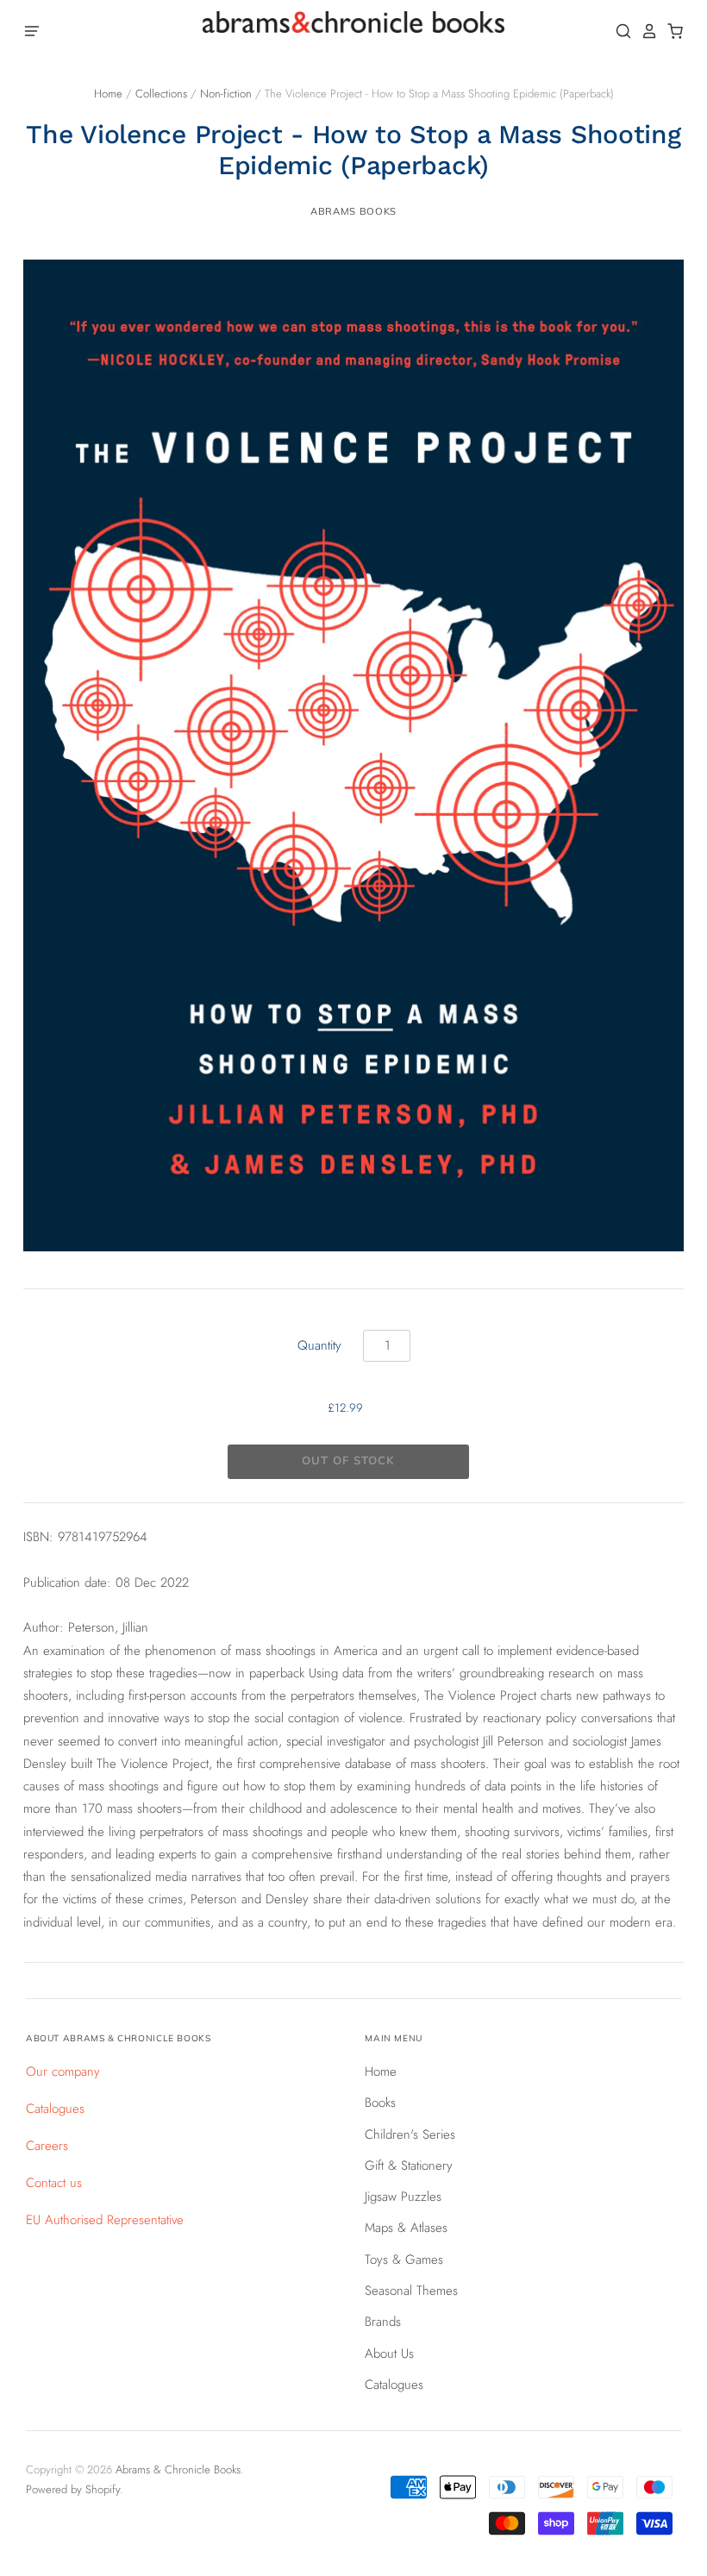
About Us (389, 2353)
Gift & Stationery (409, 2165)
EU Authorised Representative (105, 2220)
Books (380, 2103)
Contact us (54, 2183)
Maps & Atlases (406, 2228)
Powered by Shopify (73, 2489)
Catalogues (55, 2109)
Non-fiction (226, 94)
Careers (47, 2146)
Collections (161, 94)
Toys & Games (404, 2259)
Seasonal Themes (411, 2291)
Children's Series (410, 2134)
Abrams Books (353, 211)
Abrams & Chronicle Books (178, 2469)
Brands (383, 2322)
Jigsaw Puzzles (403, 2197)
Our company (63, 2071)
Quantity (319, 1345)
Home (108, 94)
